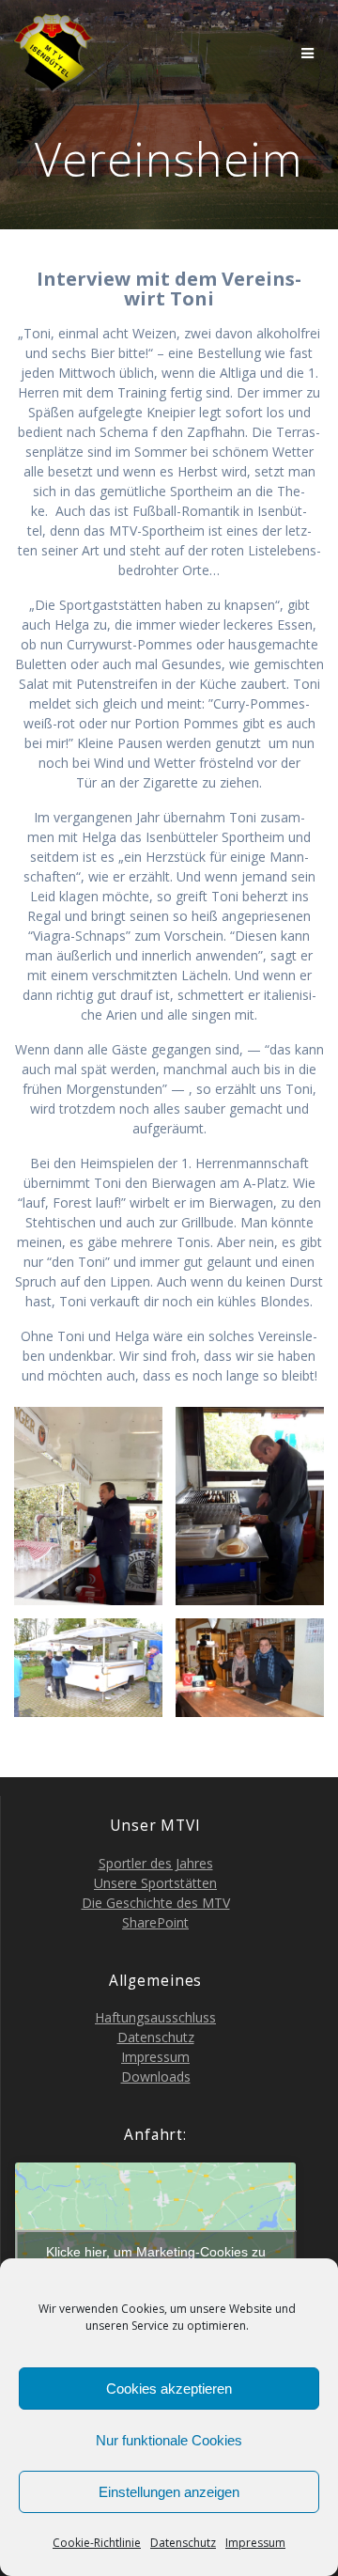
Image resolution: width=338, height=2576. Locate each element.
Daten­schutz (183, 2543)
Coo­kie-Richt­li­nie (97, 2543)
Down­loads (156, 2076)
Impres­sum (255, 2543)
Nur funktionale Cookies (169, 2440)
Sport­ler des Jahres (156, 1863)
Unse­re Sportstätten (155, 1883)
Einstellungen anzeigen (169, 2492)
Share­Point (155, 1922)
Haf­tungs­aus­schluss (155, 2017)
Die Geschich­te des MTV (156, 1903)
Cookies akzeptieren (169, 2389)
